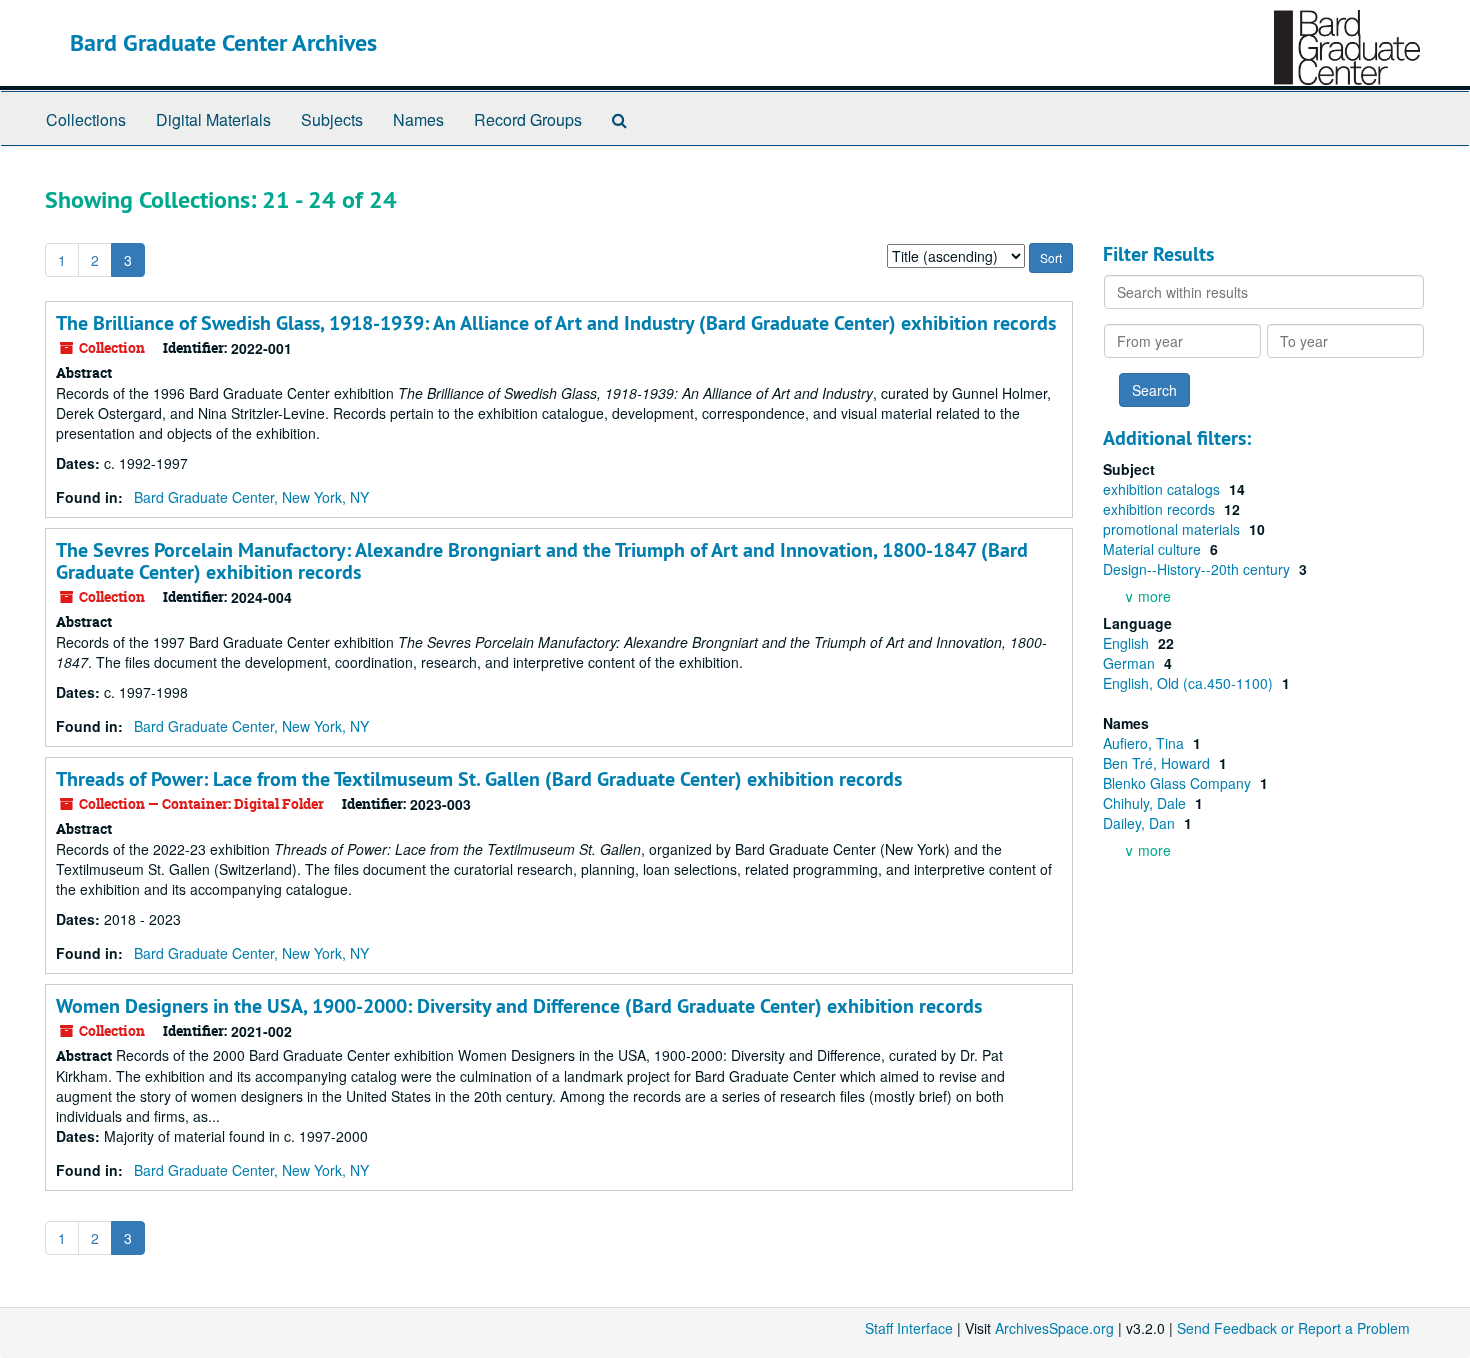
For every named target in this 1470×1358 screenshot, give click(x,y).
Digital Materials (213, 119)
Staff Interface (909, 1328)
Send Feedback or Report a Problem (1293, 1328)
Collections (86, 119)
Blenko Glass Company (1179, 783)
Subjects (332, 119)
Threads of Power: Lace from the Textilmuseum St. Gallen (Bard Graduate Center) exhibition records (479, 779)
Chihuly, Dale (1146, 803)
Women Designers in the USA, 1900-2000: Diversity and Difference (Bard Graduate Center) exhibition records (519, 1006)
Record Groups (528, 119)
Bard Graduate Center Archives (223, 42)
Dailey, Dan (1141, 823)
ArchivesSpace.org (1054, 1328)
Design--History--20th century (1198, 569)
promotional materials (1173, 529)
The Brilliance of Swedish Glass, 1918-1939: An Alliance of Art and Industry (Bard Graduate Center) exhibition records (556, 323)
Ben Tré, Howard (1158, 763)
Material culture (1154, 549)
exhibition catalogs (1163, 489)
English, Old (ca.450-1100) (1190, 683)
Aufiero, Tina (1145, 743)
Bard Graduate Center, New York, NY (251, 497)
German (1131, 663)
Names (418, 119)
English (1128, 643)
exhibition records (1161, 509)
